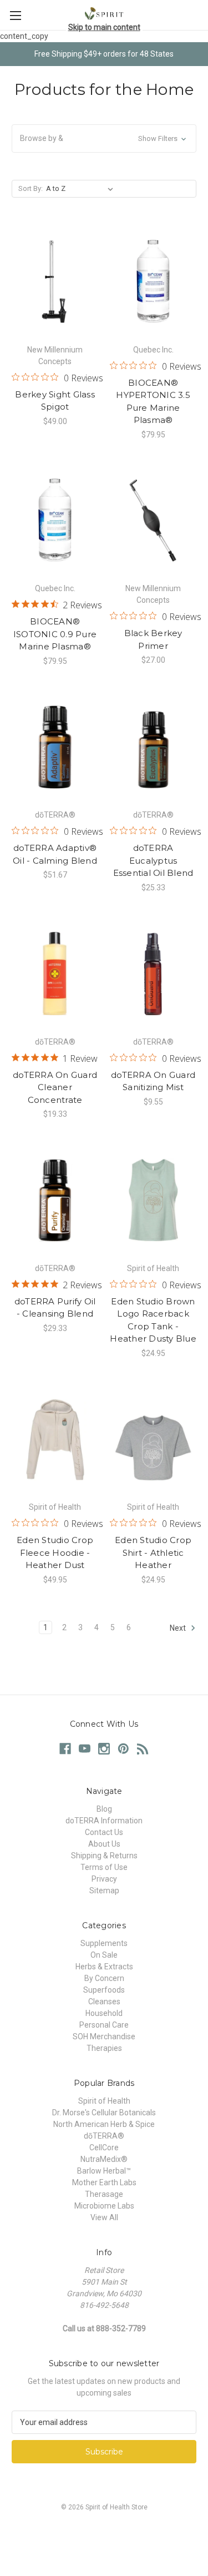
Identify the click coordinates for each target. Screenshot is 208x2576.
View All (104, 2217)
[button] (104, 138)
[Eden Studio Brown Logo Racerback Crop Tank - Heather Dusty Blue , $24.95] (153, 1200)
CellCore (104, 2147)
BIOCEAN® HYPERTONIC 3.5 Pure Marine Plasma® (153, 402)
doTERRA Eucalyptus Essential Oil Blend (153, 860)
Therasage (104, 2194)
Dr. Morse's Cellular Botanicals (104, 2113)
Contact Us (104, 1832)
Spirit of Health (104, 2101)
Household (104, 2013)
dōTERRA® (104, 2136)
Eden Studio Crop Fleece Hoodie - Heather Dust (55, 1552)
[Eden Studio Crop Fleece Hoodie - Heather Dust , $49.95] (55, 1439)
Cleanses (104, 2002)
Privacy (104, 1879)
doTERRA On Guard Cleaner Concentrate (55, 1087)
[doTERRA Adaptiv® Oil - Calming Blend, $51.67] (55, 747)
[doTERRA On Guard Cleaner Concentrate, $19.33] (55, 974)
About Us (104, 1844)
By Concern (104, 1978)
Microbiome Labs (104, 2206)
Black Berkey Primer (153, 639)
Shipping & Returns (104, 1856)
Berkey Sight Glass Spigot (55, 401)
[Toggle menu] (15, 15)
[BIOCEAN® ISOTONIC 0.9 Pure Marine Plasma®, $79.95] (55, 521)
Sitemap (104, 1891)
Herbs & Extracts (104, 1967)
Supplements (104, 1943)
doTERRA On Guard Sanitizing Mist (153, 1081)
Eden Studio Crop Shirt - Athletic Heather (153, 1552)
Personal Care (104, 2025)
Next (179, 1628)
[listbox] (82, 189)
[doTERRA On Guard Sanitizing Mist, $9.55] (153, 974)
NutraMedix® (104, 2159)
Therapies (104, 2048)
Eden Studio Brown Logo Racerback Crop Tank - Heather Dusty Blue (153, 1320)
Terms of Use (104, 1867)
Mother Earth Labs (104, 2182)
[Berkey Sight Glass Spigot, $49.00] (55, 281)
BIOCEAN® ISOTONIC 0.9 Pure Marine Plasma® (55, 634)
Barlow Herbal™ (104, 2171)
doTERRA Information (104, 1821)
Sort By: (31, 188)
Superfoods (104, 1990)
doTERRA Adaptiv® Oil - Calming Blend (55, 854)
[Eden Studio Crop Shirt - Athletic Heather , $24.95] (153, 1439)
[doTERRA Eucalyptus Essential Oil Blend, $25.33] (153, 747)
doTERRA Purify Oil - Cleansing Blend (55, 1308)
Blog (104, 1809)
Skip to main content (104, 27)
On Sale (104, 1955)
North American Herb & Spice (104, 2124)
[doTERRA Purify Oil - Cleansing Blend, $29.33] (55, 1200)
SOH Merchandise (104, 2036)
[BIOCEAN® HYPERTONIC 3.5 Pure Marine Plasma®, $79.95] (153, 281)
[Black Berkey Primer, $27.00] (153, 521)
